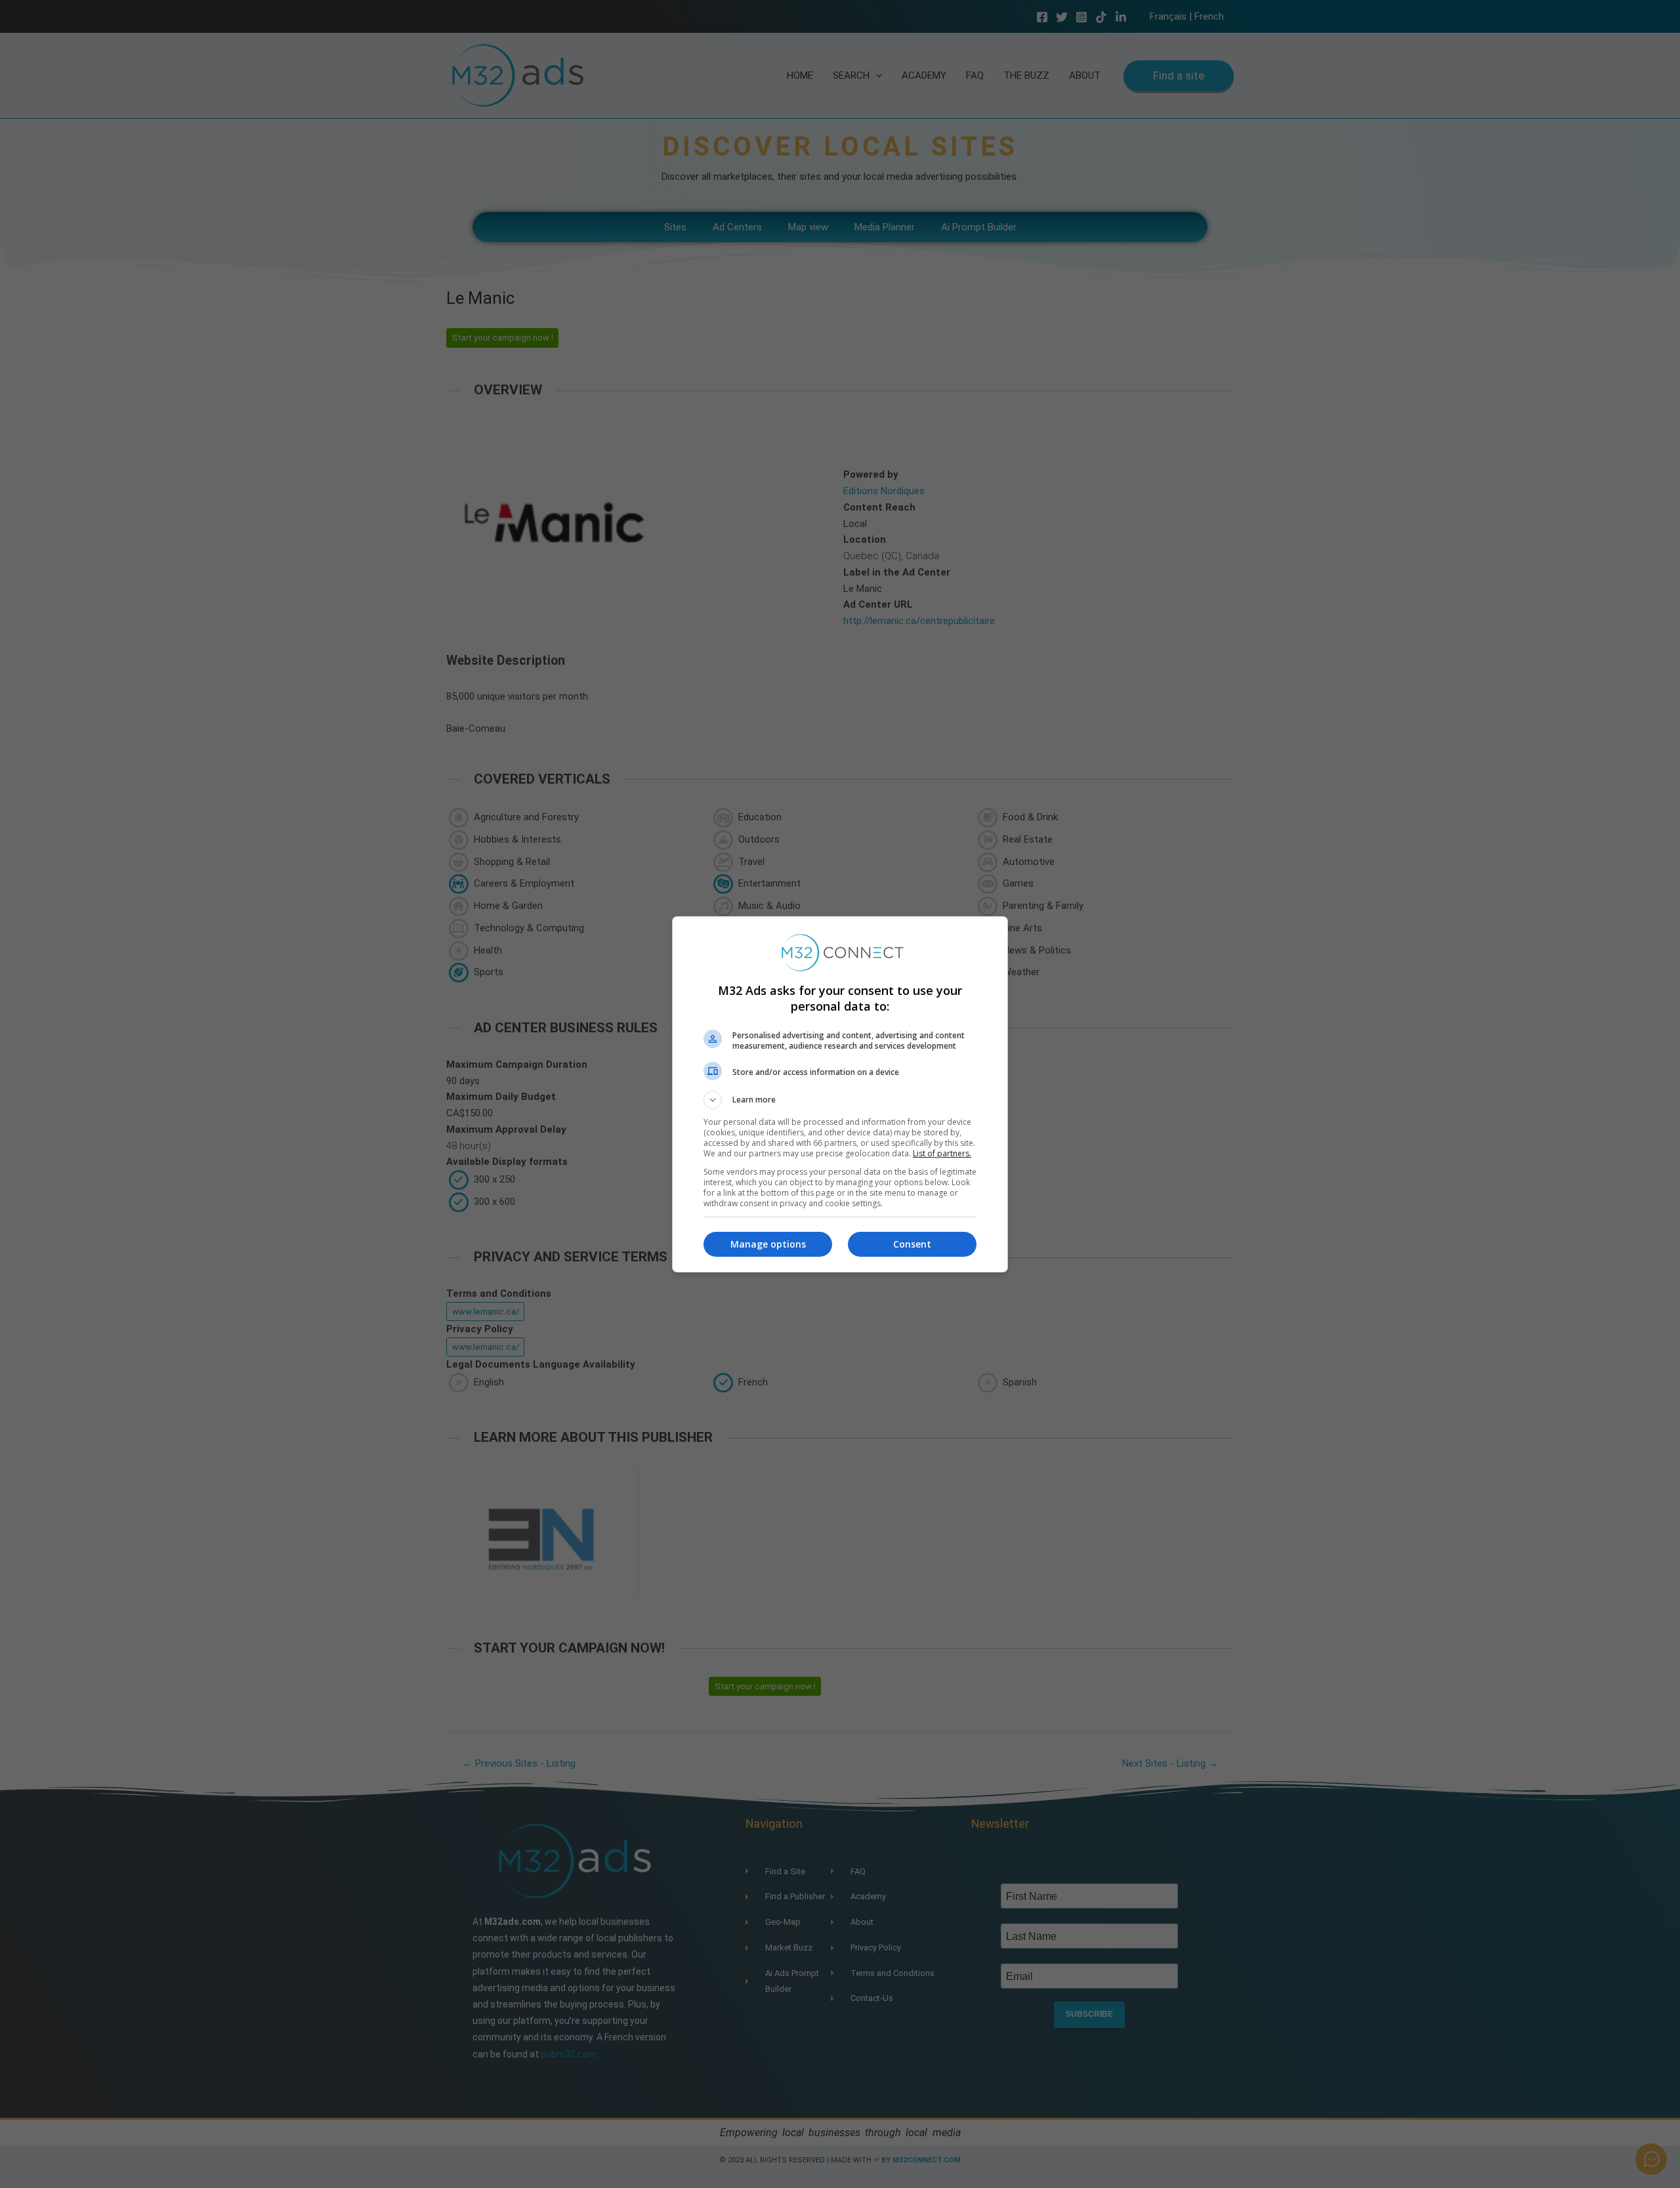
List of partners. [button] (942, 1153)
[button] (840, 1100)
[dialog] (840, 1094)
